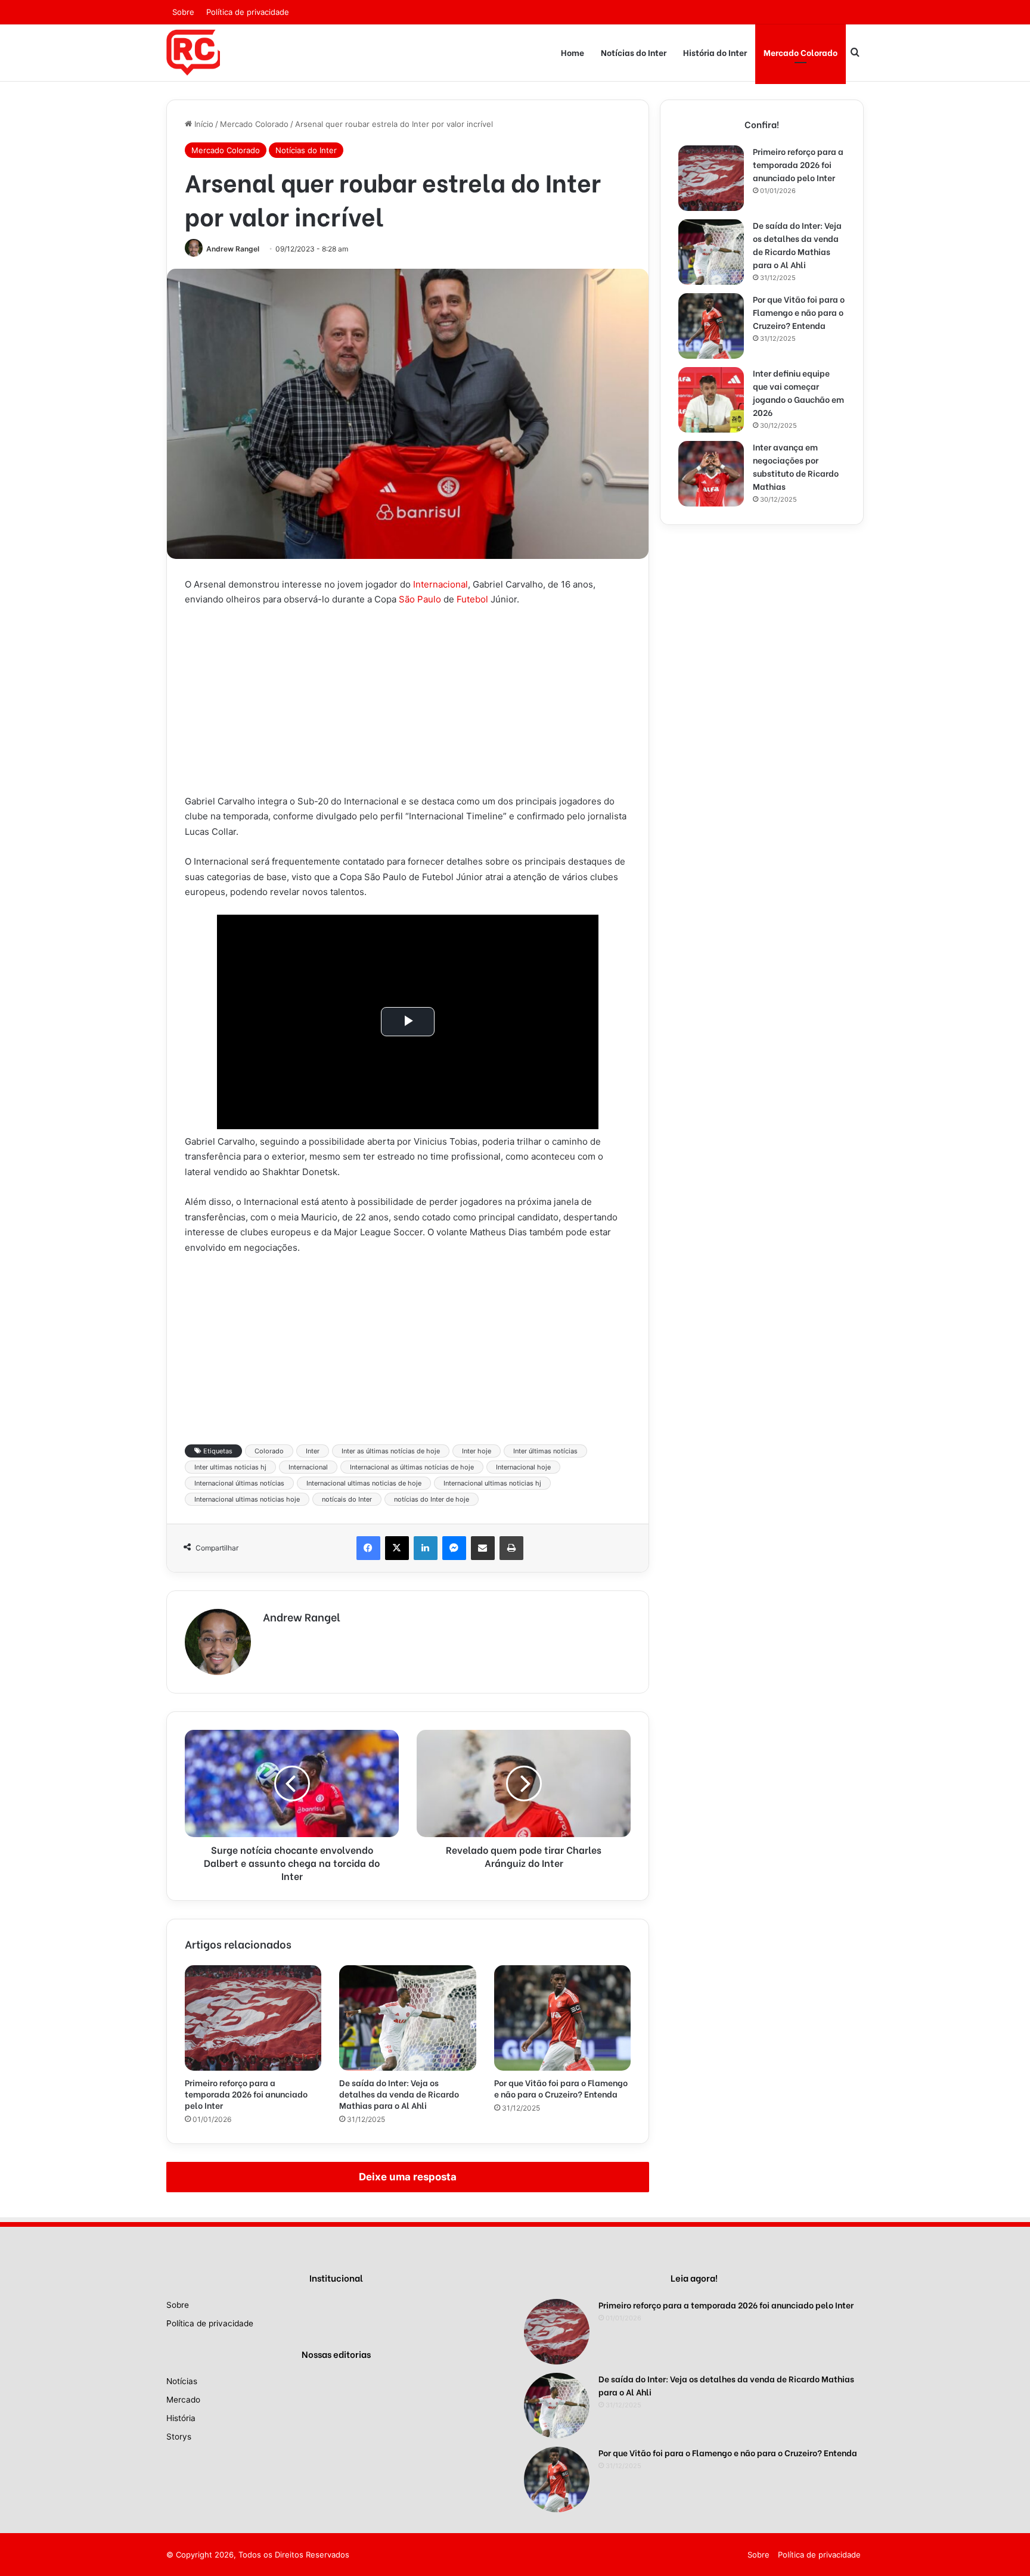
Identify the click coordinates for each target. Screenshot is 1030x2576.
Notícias (182, 2381)
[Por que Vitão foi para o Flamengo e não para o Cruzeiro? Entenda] (562, 2018)
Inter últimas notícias (545, 1451)
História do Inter (715, 52)
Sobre (183, 12)
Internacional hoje (523, 1467)
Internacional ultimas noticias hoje (247, 1499)
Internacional (440, 584)
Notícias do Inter (634, 52)
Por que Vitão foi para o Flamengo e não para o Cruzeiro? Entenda (561, 2088)
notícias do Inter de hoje (432, 1499)
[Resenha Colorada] (193, 52)
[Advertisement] (408, 706)
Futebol (472, 599)
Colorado (269, 1451)
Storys (179, 2437)
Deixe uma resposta (408, 2177)
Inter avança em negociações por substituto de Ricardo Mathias (796, 466)
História (181, 2418)
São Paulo (420, 599)
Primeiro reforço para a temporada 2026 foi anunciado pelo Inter (246, 2094)
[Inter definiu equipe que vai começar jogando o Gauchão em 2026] (711, 400)
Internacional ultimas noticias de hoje (364, 1483)
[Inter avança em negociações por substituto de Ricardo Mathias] (711, 474)
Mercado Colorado (801, 52)
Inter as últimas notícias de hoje (391, 1451)
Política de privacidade (248, 12)
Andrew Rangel (233, 249)
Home (573, 52)
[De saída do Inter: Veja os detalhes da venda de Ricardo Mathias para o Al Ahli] (407, 2018)
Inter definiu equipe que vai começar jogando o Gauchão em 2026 (798, 392)
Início (203, 124)
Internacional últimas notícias (239, 1483)
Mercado (183, 2400)
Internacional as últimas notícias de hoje (412, 1467)
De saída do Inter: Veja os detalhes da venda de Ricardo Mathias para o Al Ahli (399, 2094)
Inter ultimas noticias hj (230, 1467)
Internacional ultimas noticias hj (492, 1483)
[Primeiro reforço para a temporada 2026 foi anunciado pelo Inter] (253, 2018)
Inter (313, 1451)
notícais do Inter (347, 1499)
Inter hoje (477, 1451)
